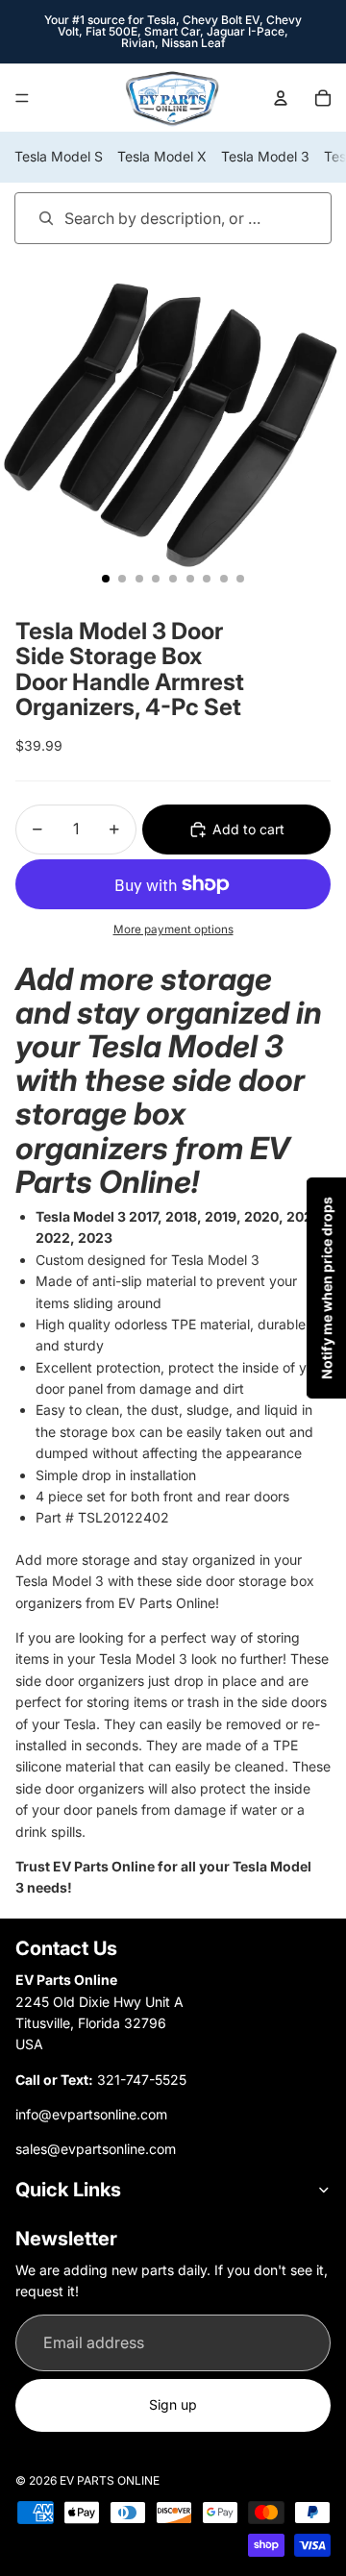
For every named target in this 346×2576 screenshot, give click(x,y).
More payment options (173, 929)
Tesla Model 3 (265, 156)
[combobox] (146, 218)
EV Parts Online (110, 2480)
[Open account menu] (281, 98)
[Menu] (22, 98)
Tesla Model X (162, 156)
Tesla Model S (59, 156)
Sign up (173, 2404)
